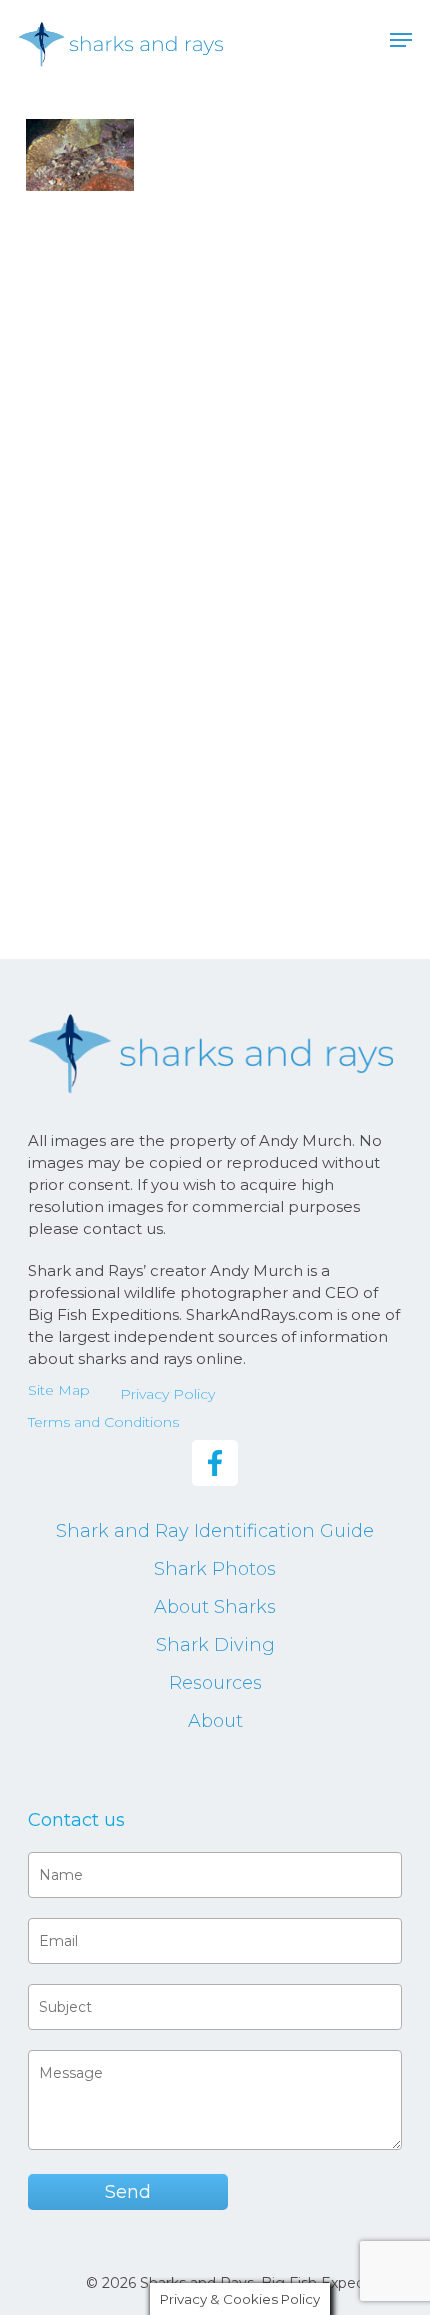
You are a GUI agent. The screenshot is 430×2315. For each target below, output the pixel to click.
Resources (215, 1683)
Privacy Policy (167, 1394)
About (215, 1721)
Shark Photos (215, 1569)
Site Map (59, 1390)
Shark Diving (215, 1645)
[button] (401, 40)
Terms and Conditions (103, 1422)
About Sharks (215, 1607)
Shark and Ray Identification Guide (215, 1531)
